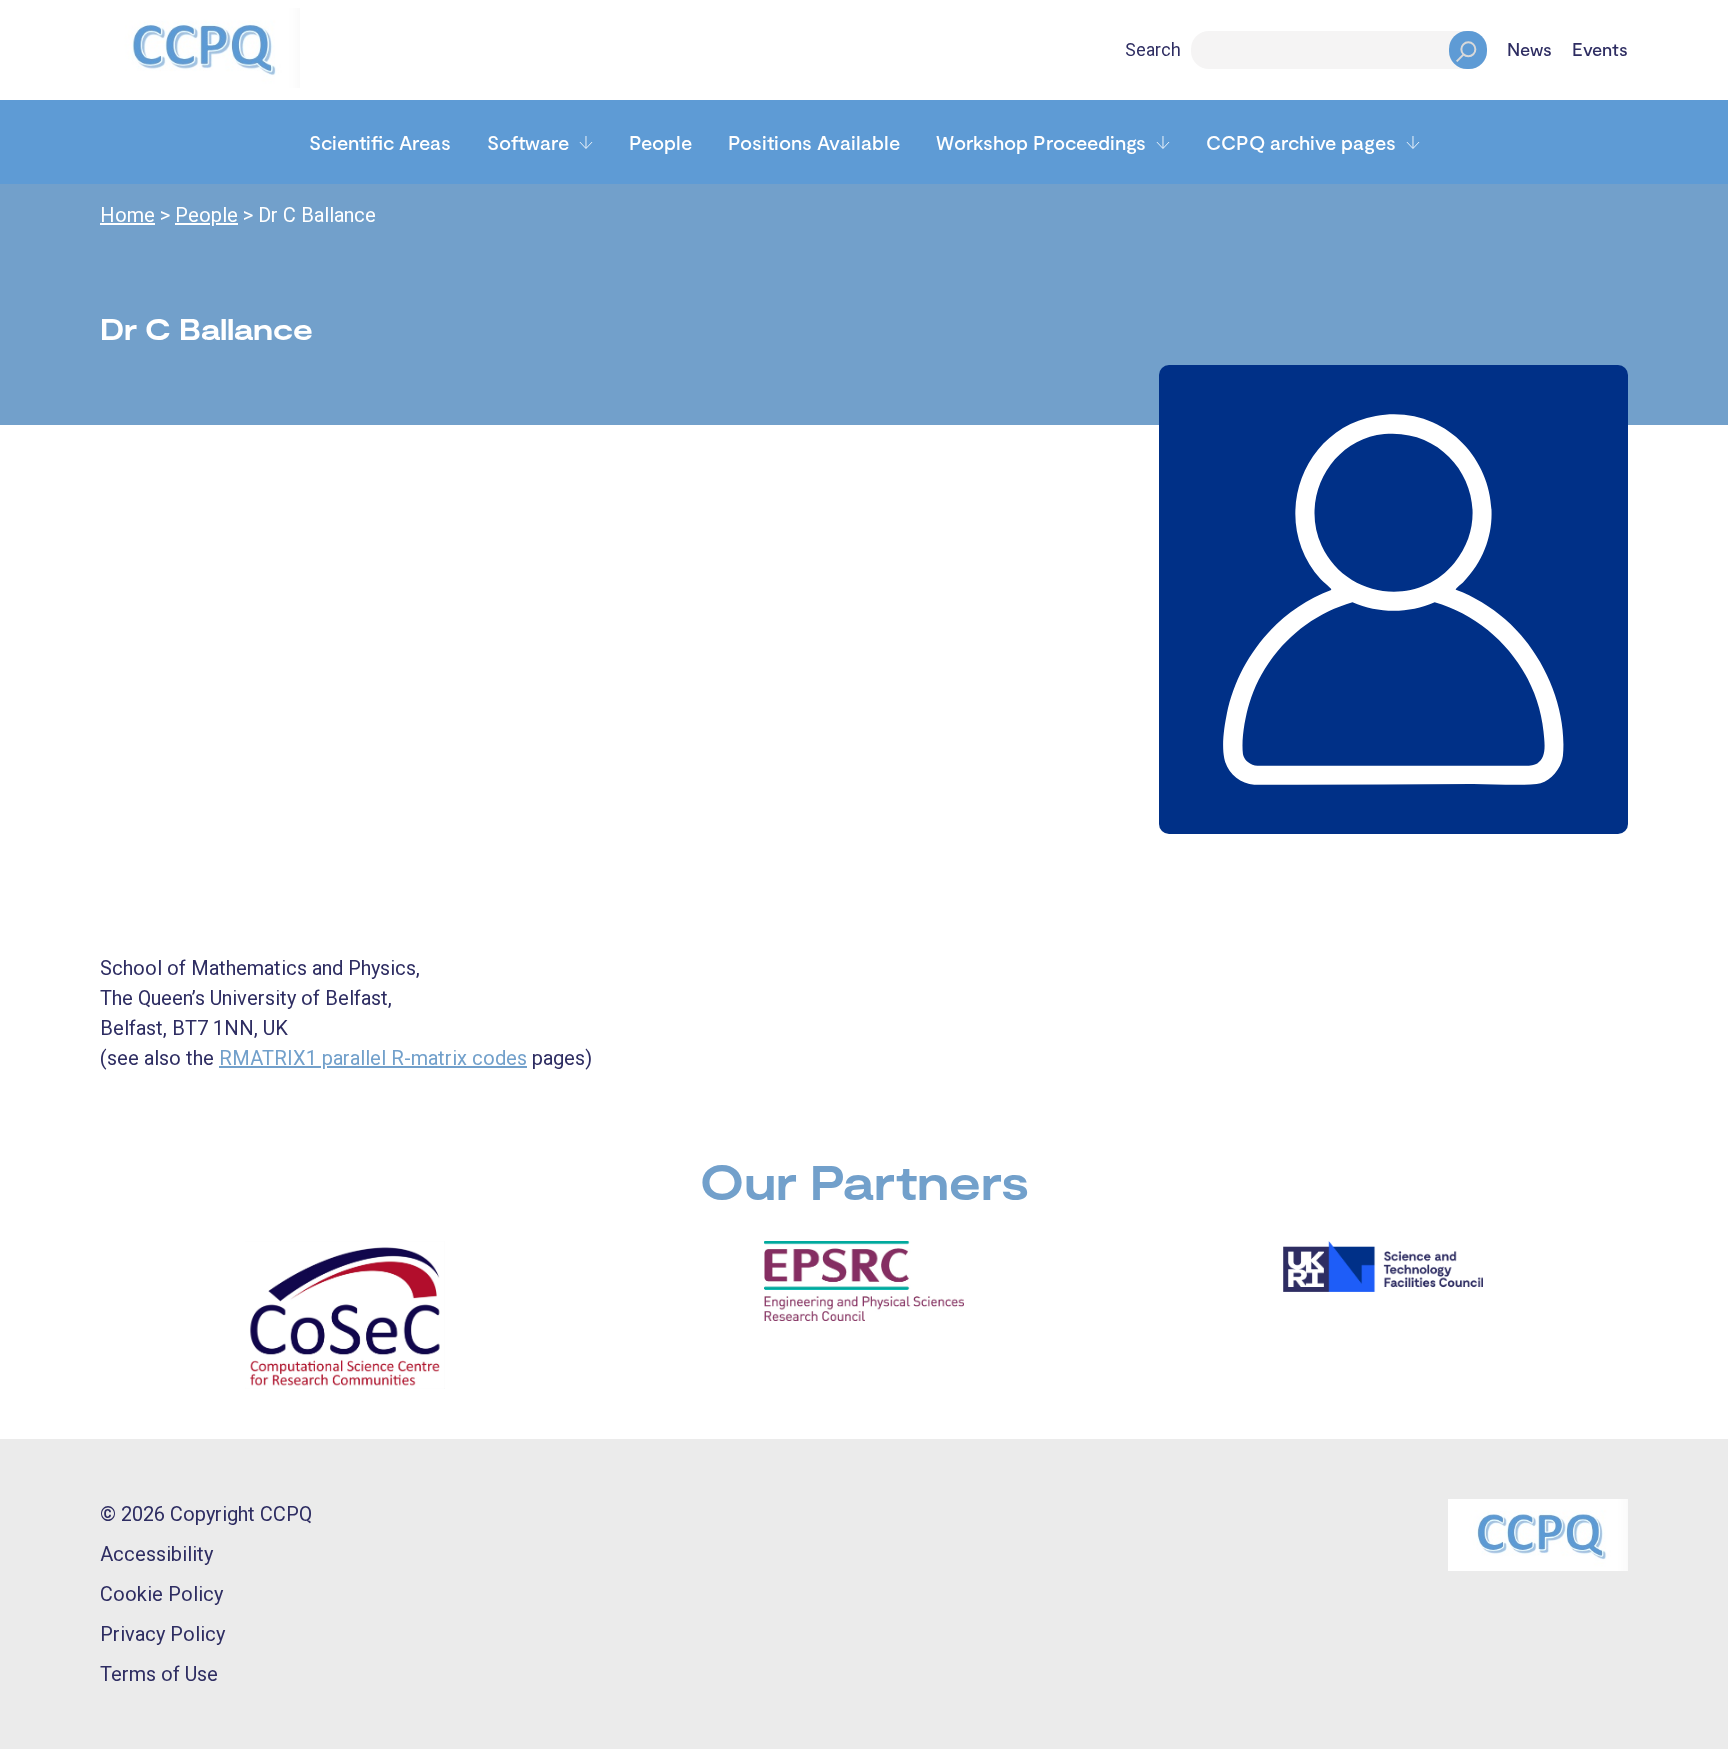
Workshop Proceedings (1041, 142)
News (1529, 50)
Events (1600, 50)
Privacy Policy (162, 1634)
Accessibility (156, 1554)
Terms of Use (159, 1674)
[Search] (1468, 50)
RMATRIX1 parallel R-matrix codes (373, 1058)
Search (1153, 49)
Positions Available (814, 142)
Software (528, 142)
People (660, 142)
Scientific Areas (380, 142)
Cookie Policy (161, 1594)
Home (127, 215)
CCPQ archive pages (1301, 142)
